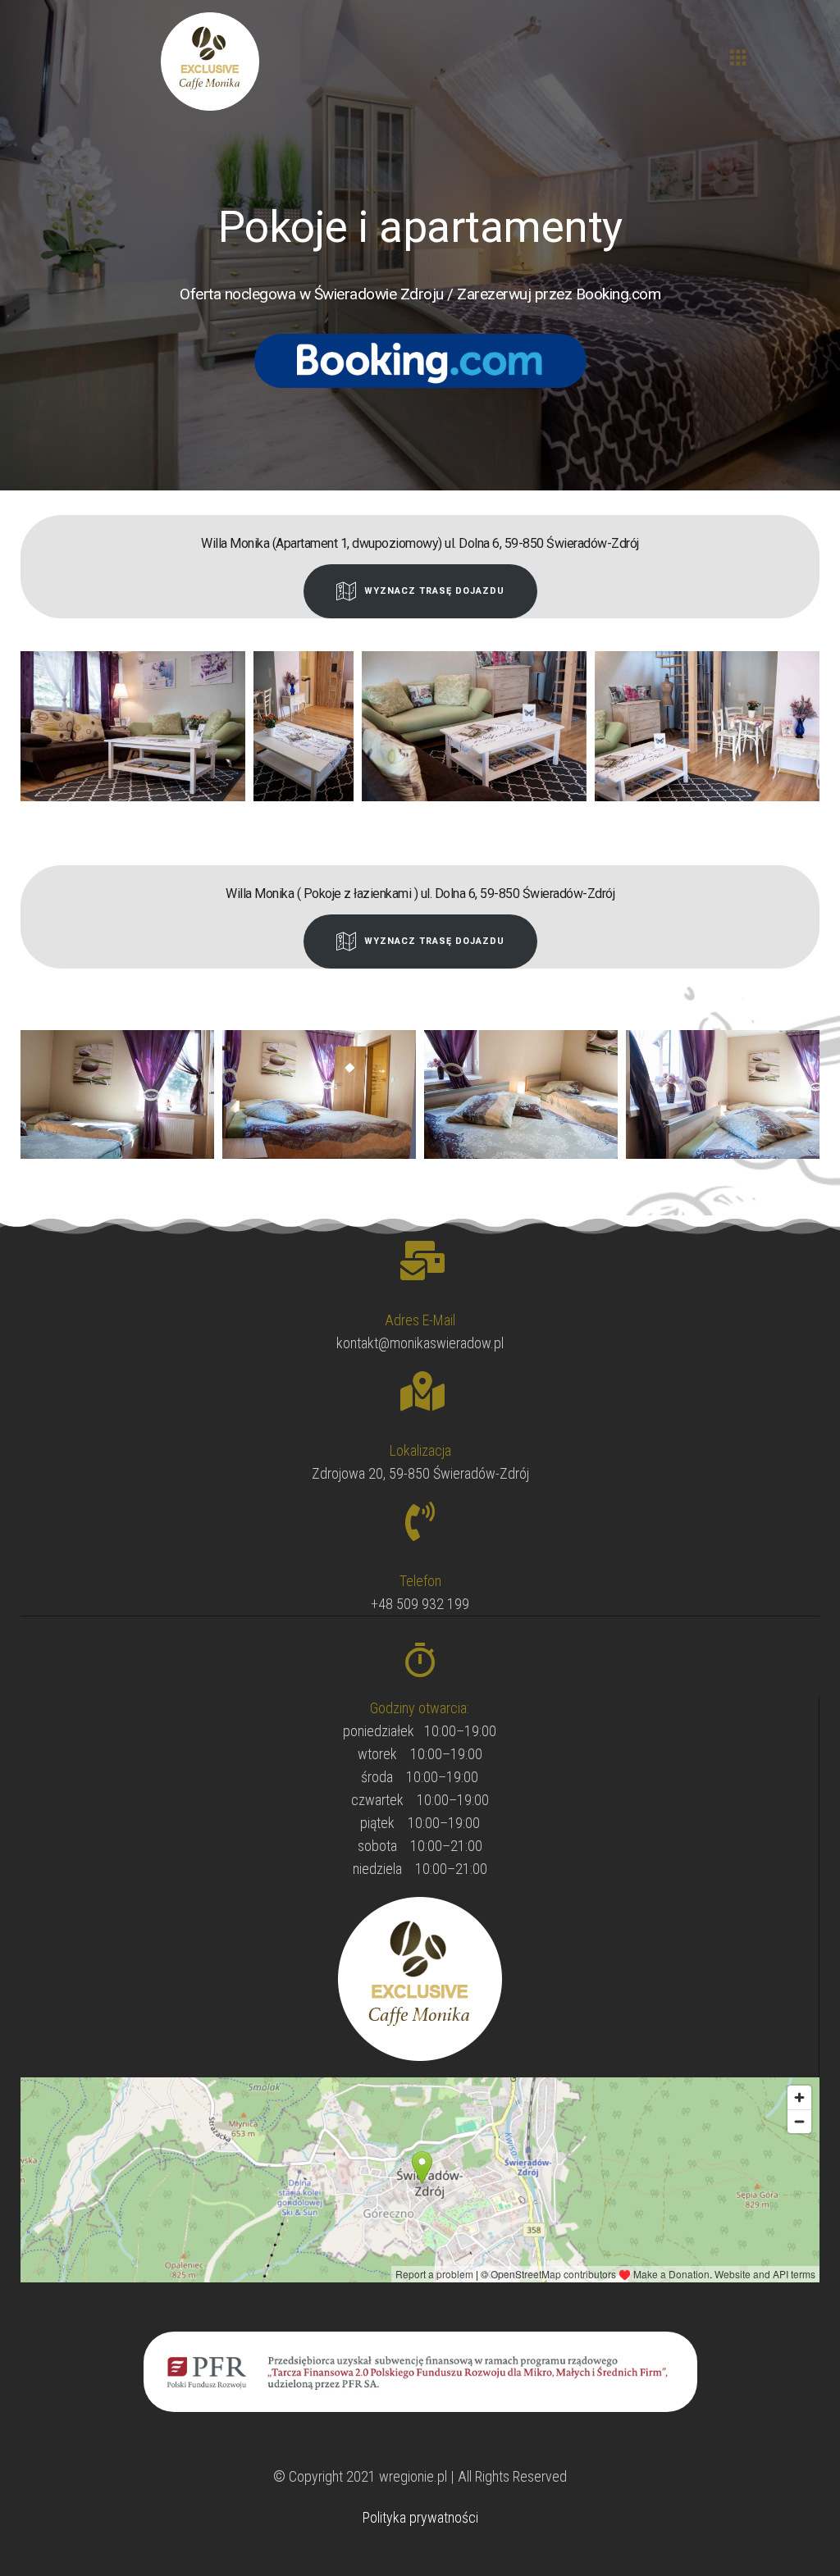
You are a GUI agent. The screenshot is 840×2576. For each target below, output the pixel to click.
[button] (738, 58)
